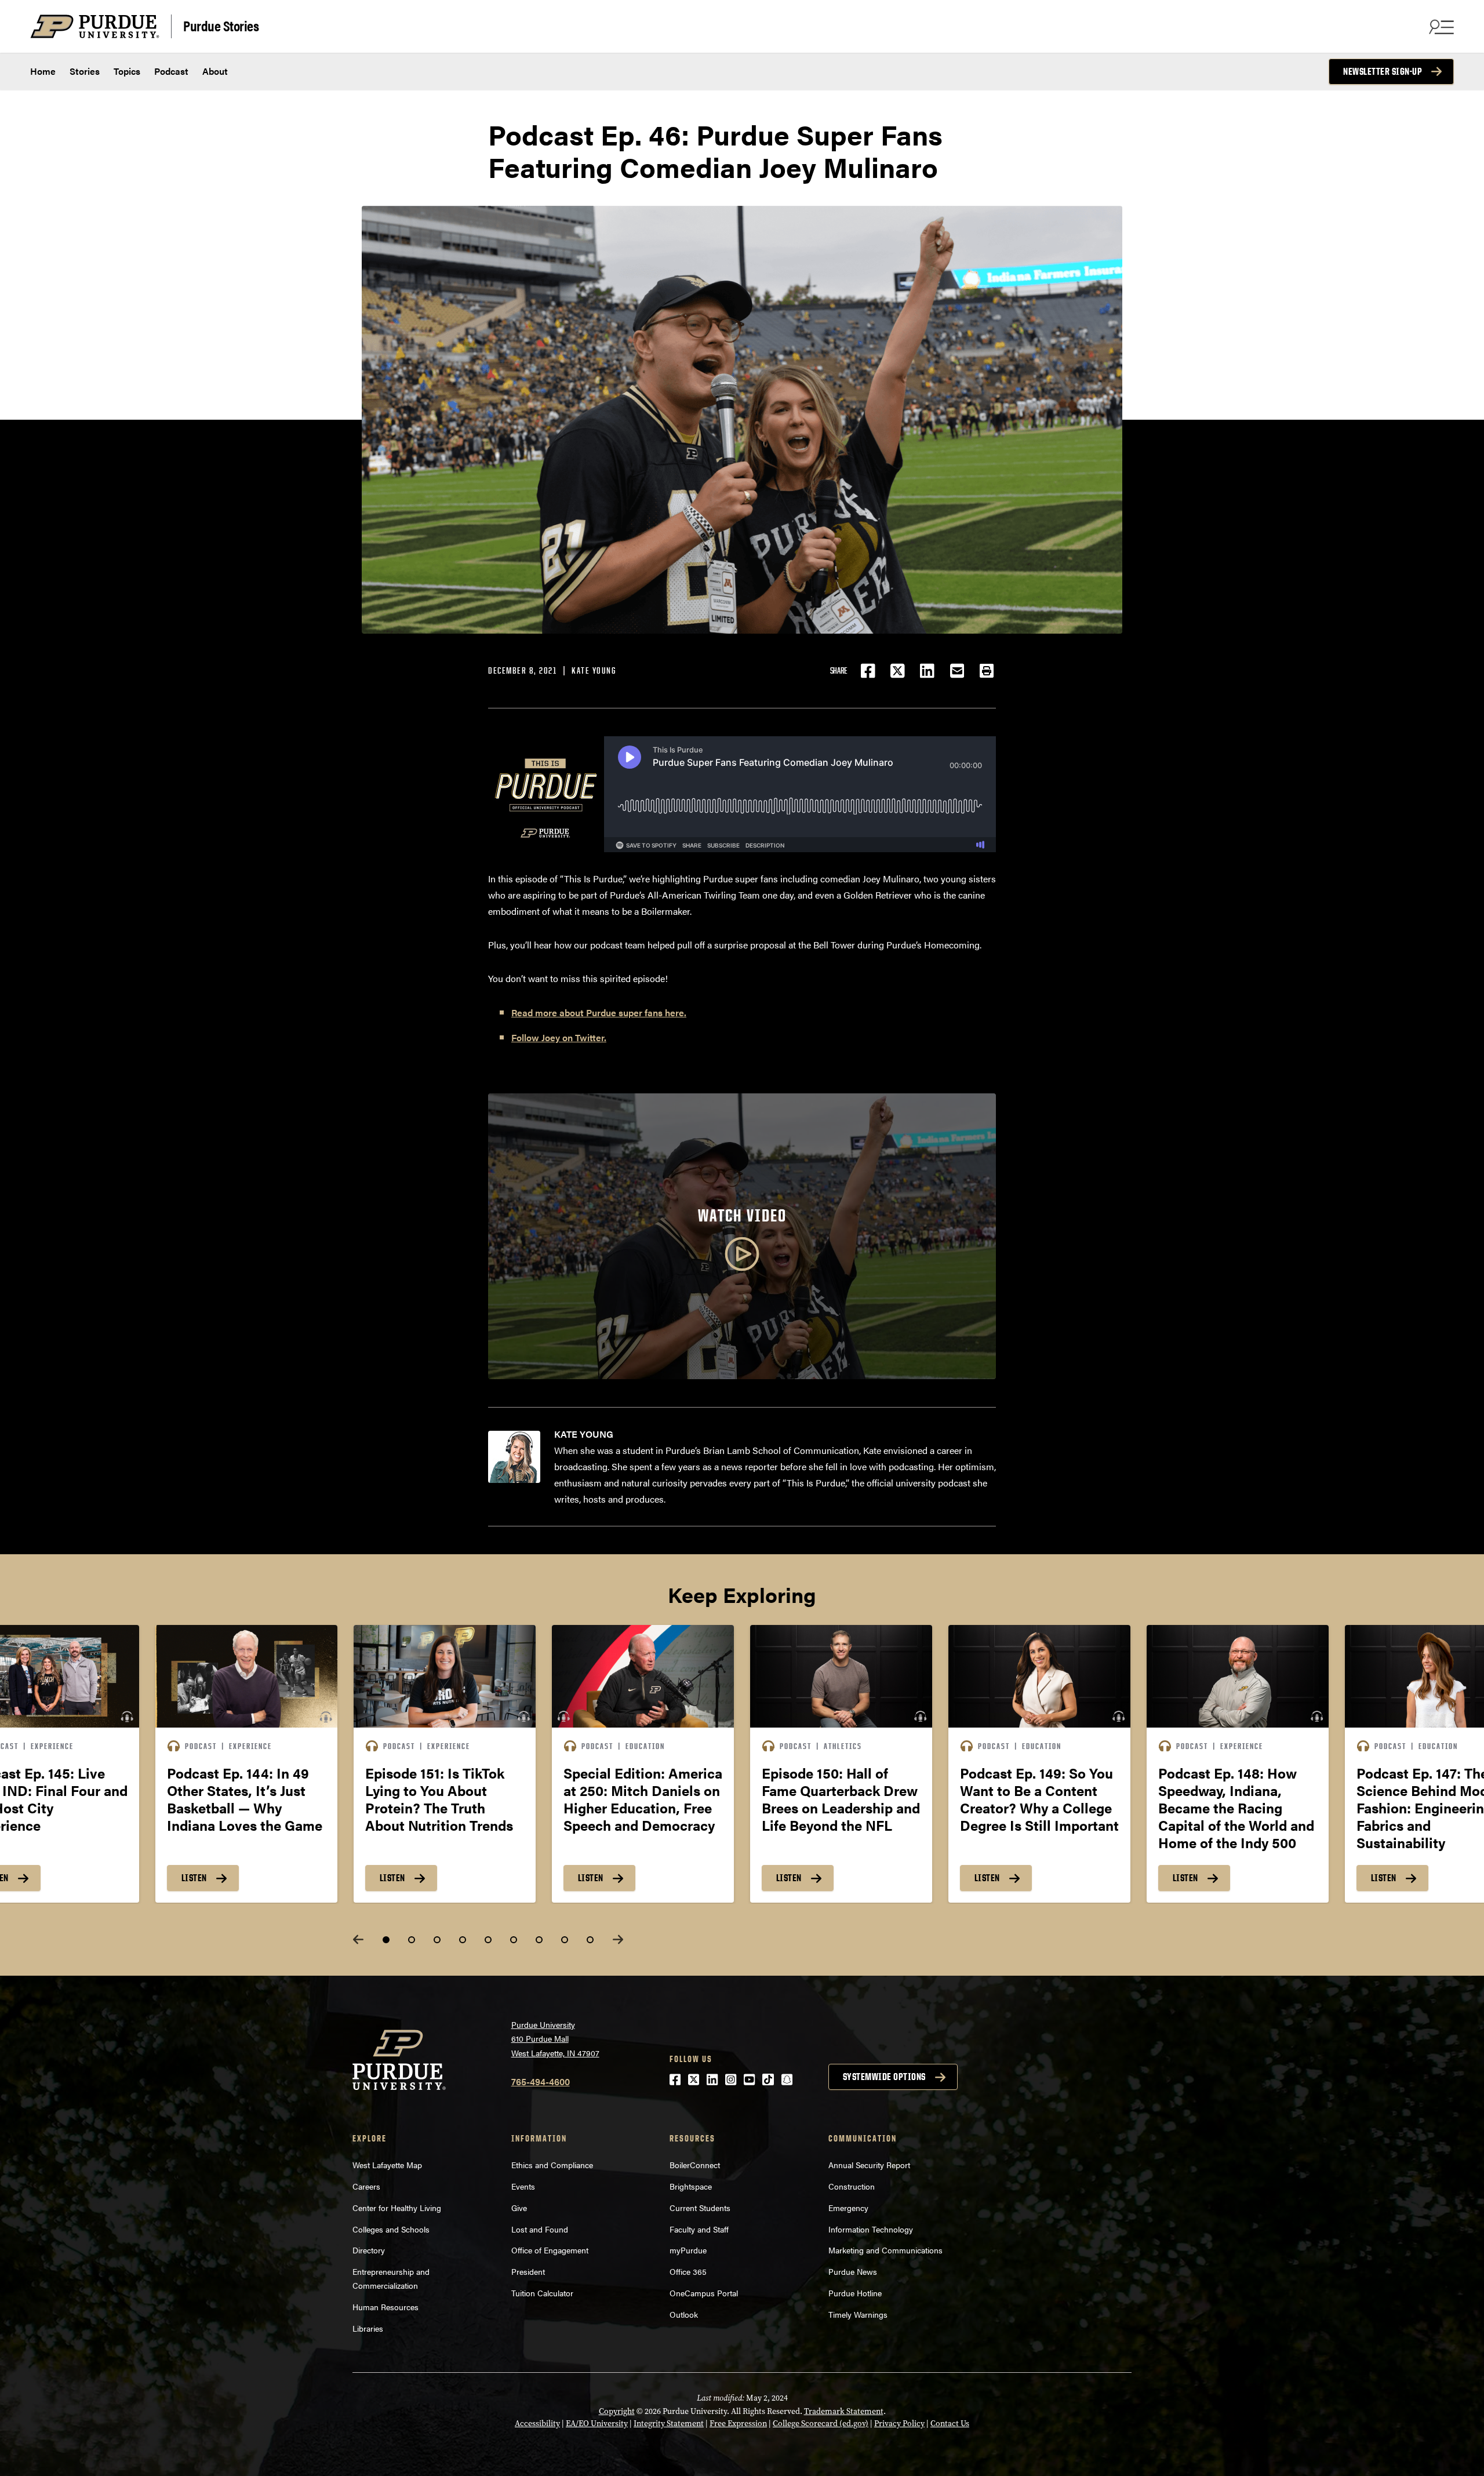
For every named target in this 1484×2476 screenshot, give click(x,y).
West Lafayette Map (387, 2165)
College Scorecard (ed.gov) (821, 2424)
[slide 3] (437, 1940)
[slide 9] (590, 1940)
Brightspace (691, 2186)
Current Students (700, 2208)
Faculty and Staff (699, 2229)
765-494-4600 (541, 2081)
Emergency (848, 2208)
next (618, 1939)
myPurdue (688, 2250)
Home (43, 71)
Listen (194, 1878)
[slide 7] (539, 1940)
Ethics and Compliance (552, 2165)
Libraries (368, 2328)
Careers (366, 2186)
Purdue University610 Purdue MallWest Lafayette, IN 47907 (555, 2039)
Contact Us (950, 2424)
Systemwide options (884, 2077)
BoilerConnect (695, 2165)
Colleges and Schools (391, 2229)
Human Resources (385, 2307)
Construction (852, 2186)
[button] (987, 671)
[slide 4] (463, 1940)
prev (358, 1939)
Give (519, 2208)
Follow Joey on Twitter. (559, 1037)
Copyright (617, 2411)
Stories (85, 71)
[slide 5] (488, 1940)
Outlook (684, 2314)
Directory (369, 2250)
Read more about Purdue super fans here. (599, 1012)
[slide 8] (565, 1940)
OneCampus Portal (704, 2293)
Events (523, 2186)
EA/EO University (597, 2424)
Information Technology (871, 2229)
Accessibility (537, 2424)
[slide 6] (514, 1940)
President (528, 2271)
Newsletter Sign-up (1383, 71)
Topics (127, 71)
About (215, 71)
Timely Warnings (858, 2314)
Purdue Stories (221, 25)
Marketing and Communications (885, 2250)
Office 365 (688, 2271)
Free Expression (738, 2424)
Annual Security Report (869, 2165)
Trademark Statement (844, 2411)
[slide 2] (412, 1940)
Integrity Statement (669, 2424)
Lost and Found (540, 2229)
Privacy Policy (899, 2424)
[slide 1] (386, 1940)
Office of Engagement (550, 2250)
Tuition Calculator (542, 2293)
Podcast (171, 71)
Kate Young (594, 670)
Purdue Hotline (855, 2293)
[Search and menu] (1440, 27)
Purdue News (853, 2271)
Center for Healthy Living (397, 2208)
